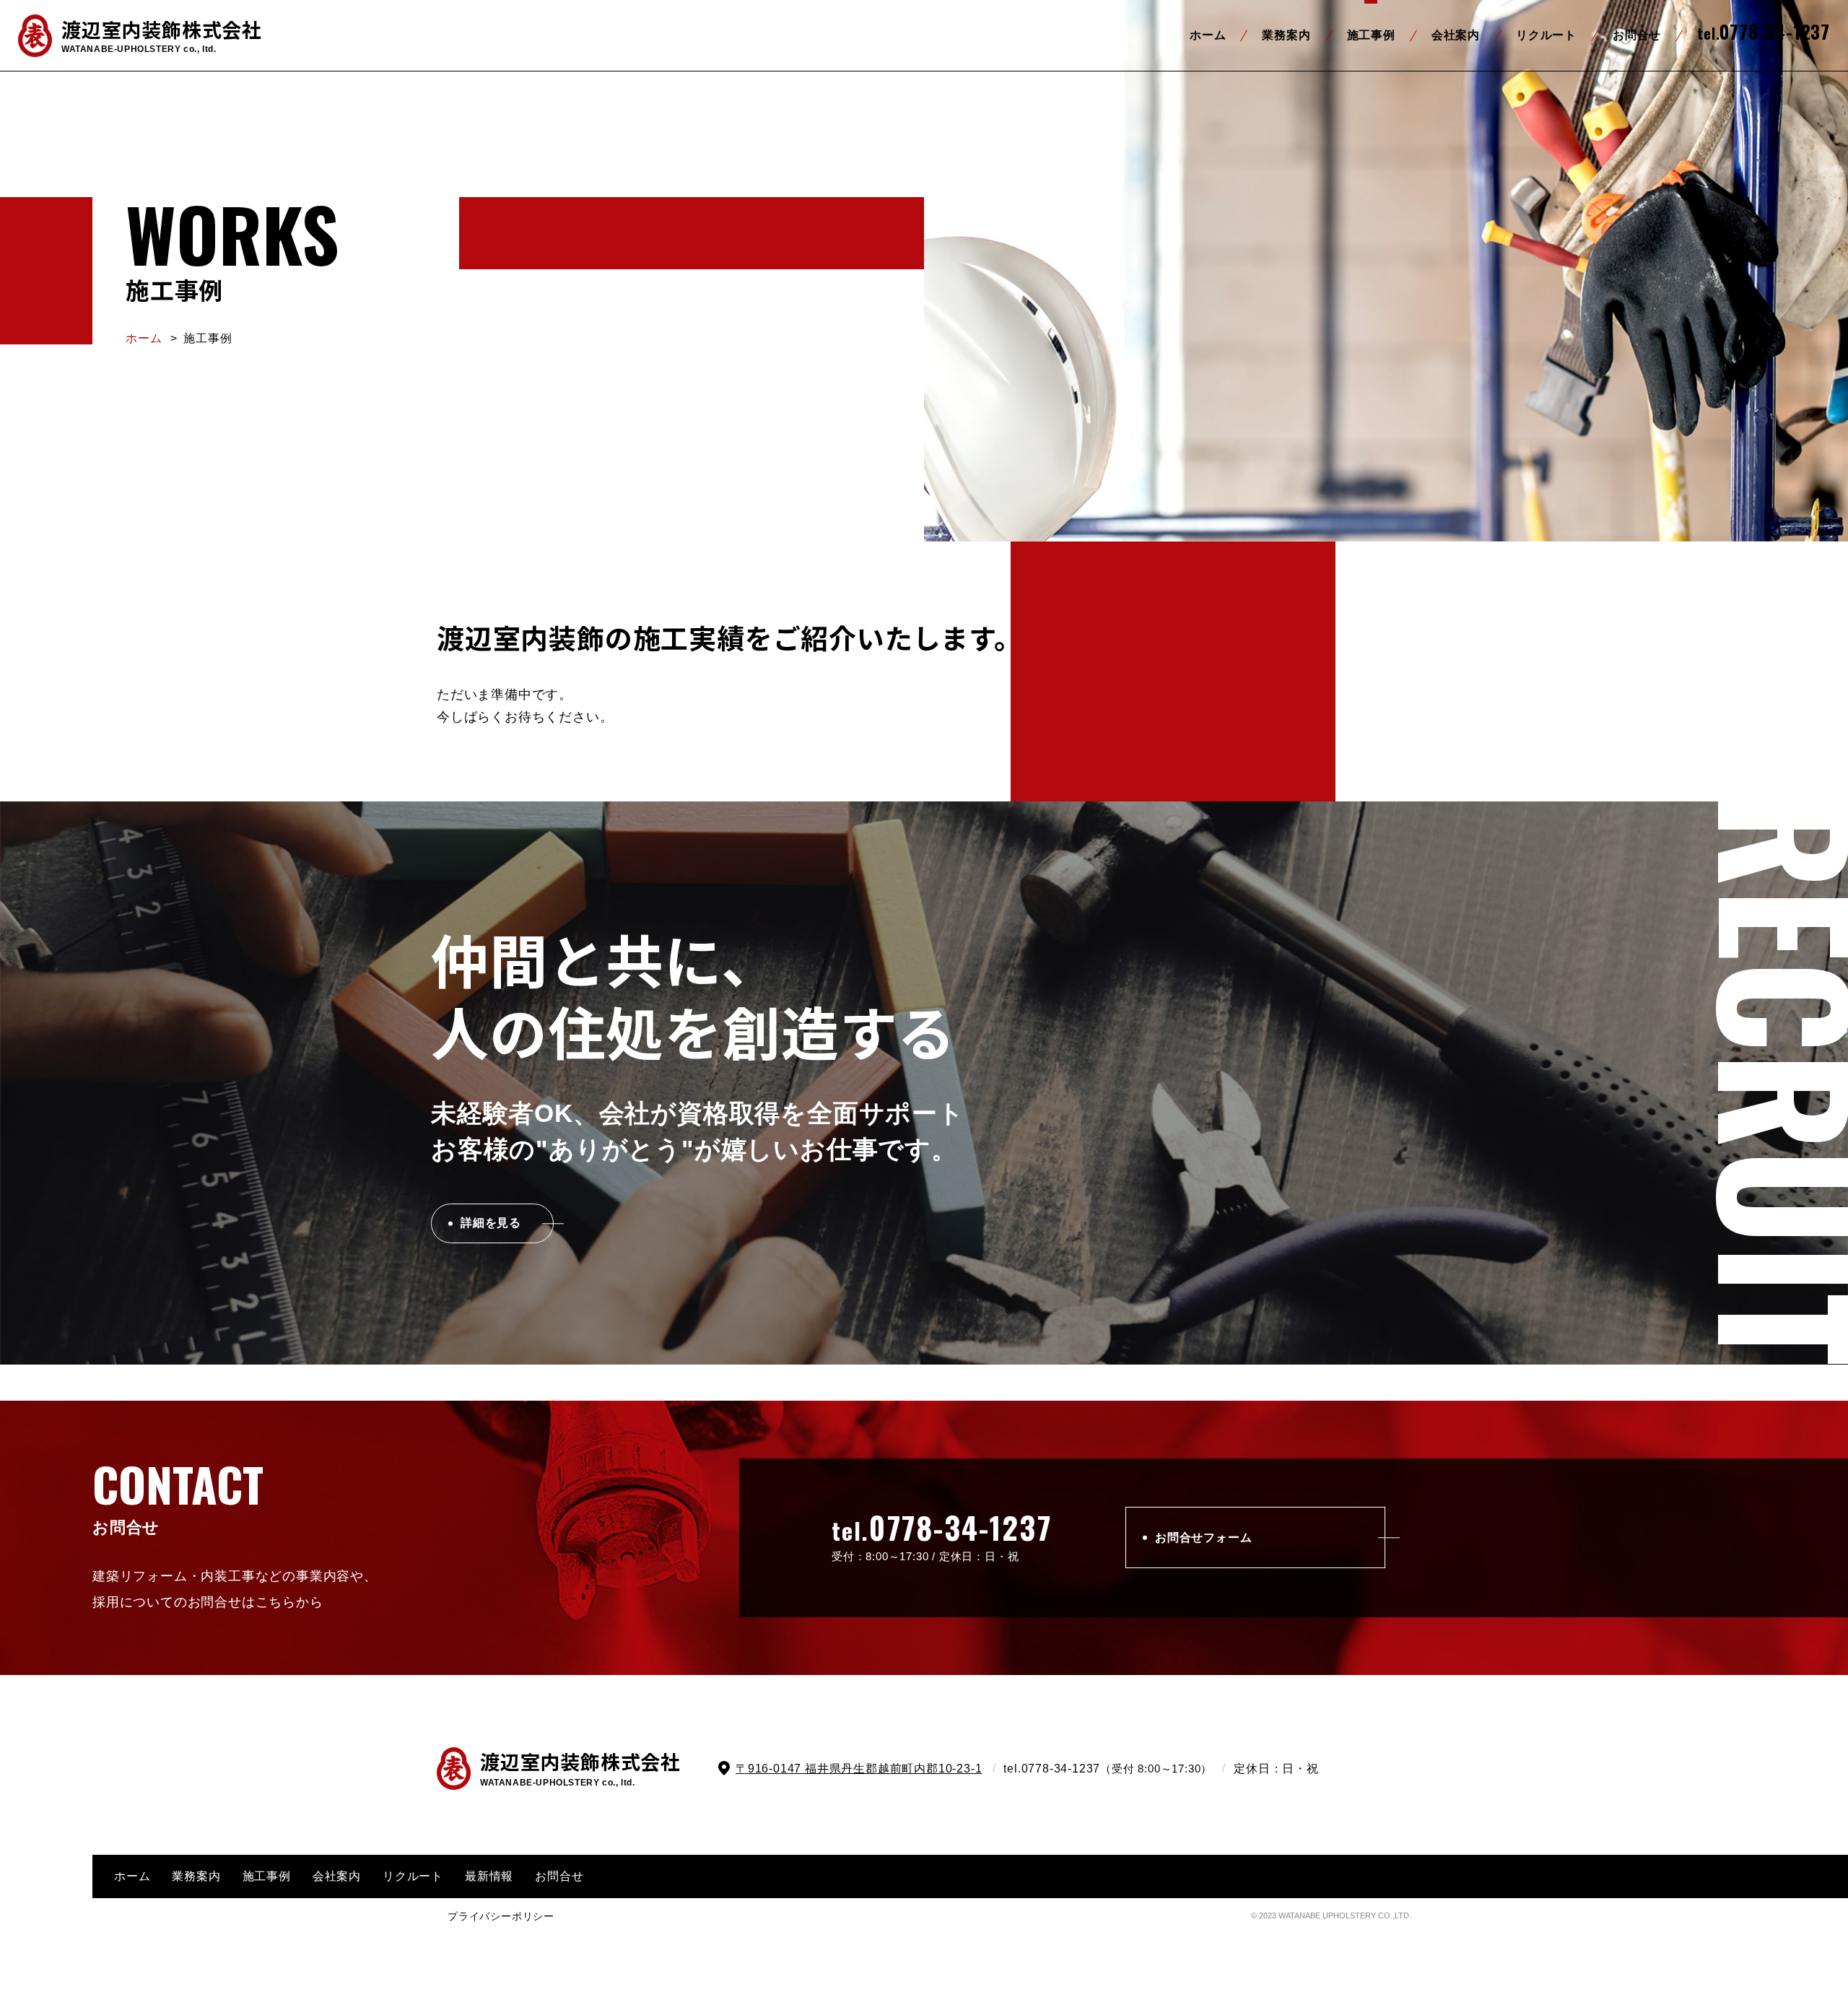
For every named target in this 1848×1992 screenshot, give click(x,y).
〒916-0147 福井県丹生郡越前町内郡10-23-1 (859, 1769)
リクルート (1546, 35)
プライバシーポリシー (501, 1916)
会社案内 (1456, 35)
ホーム (1208, 35)
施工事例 (1371, 35)
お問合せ (1637, 35)
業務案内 (1286, 35)
